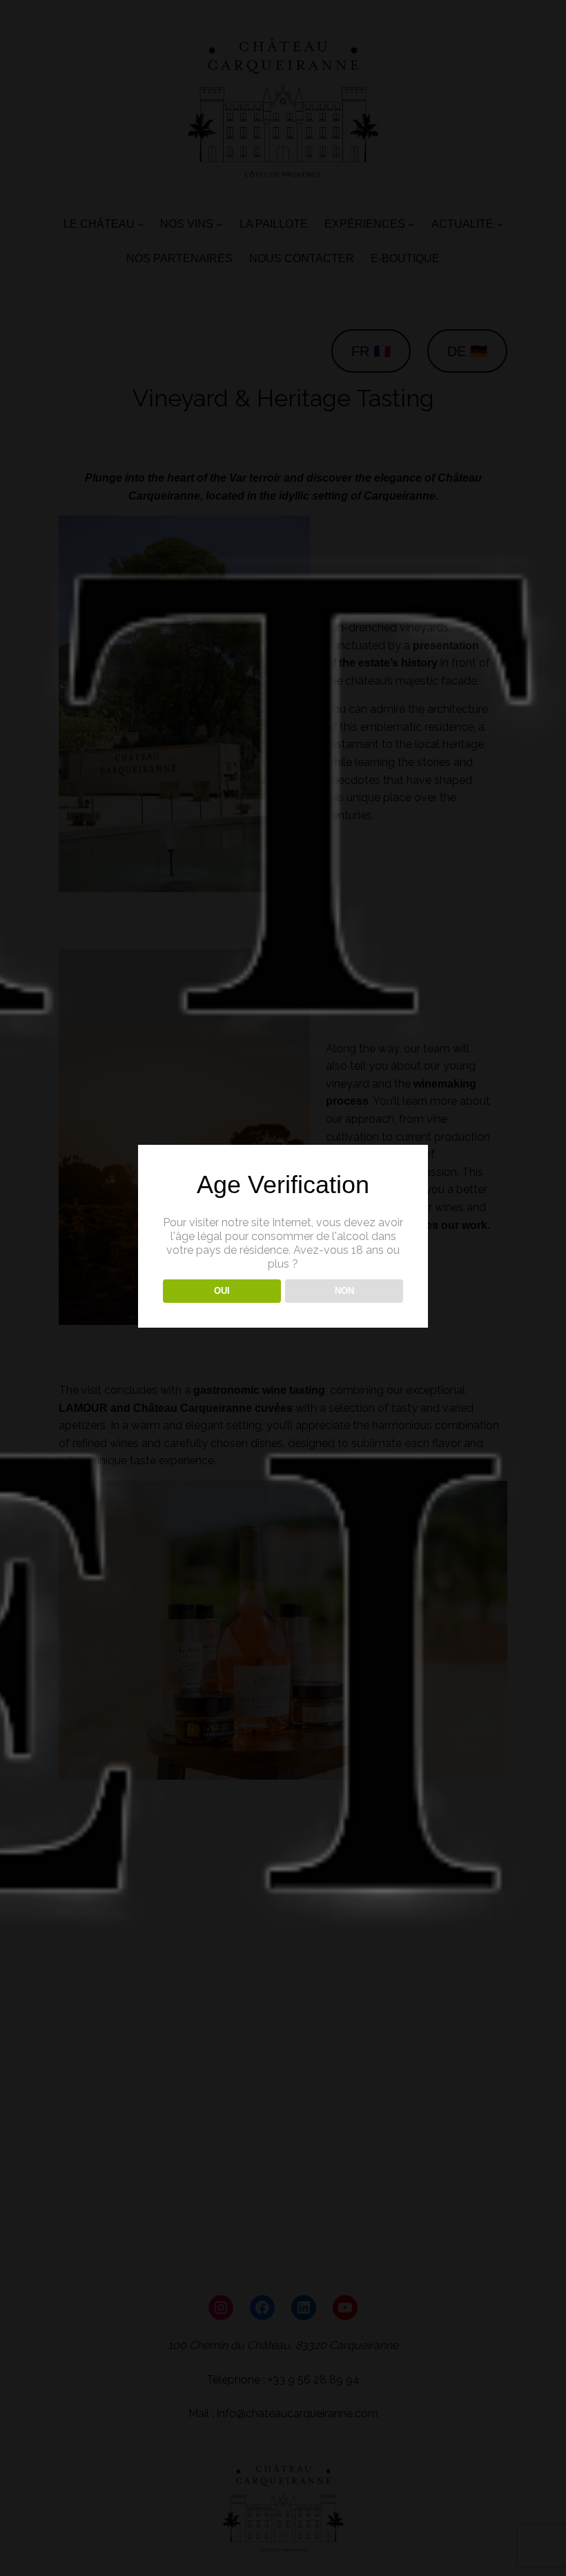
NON (344, 1291)
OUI (222, 1291)
